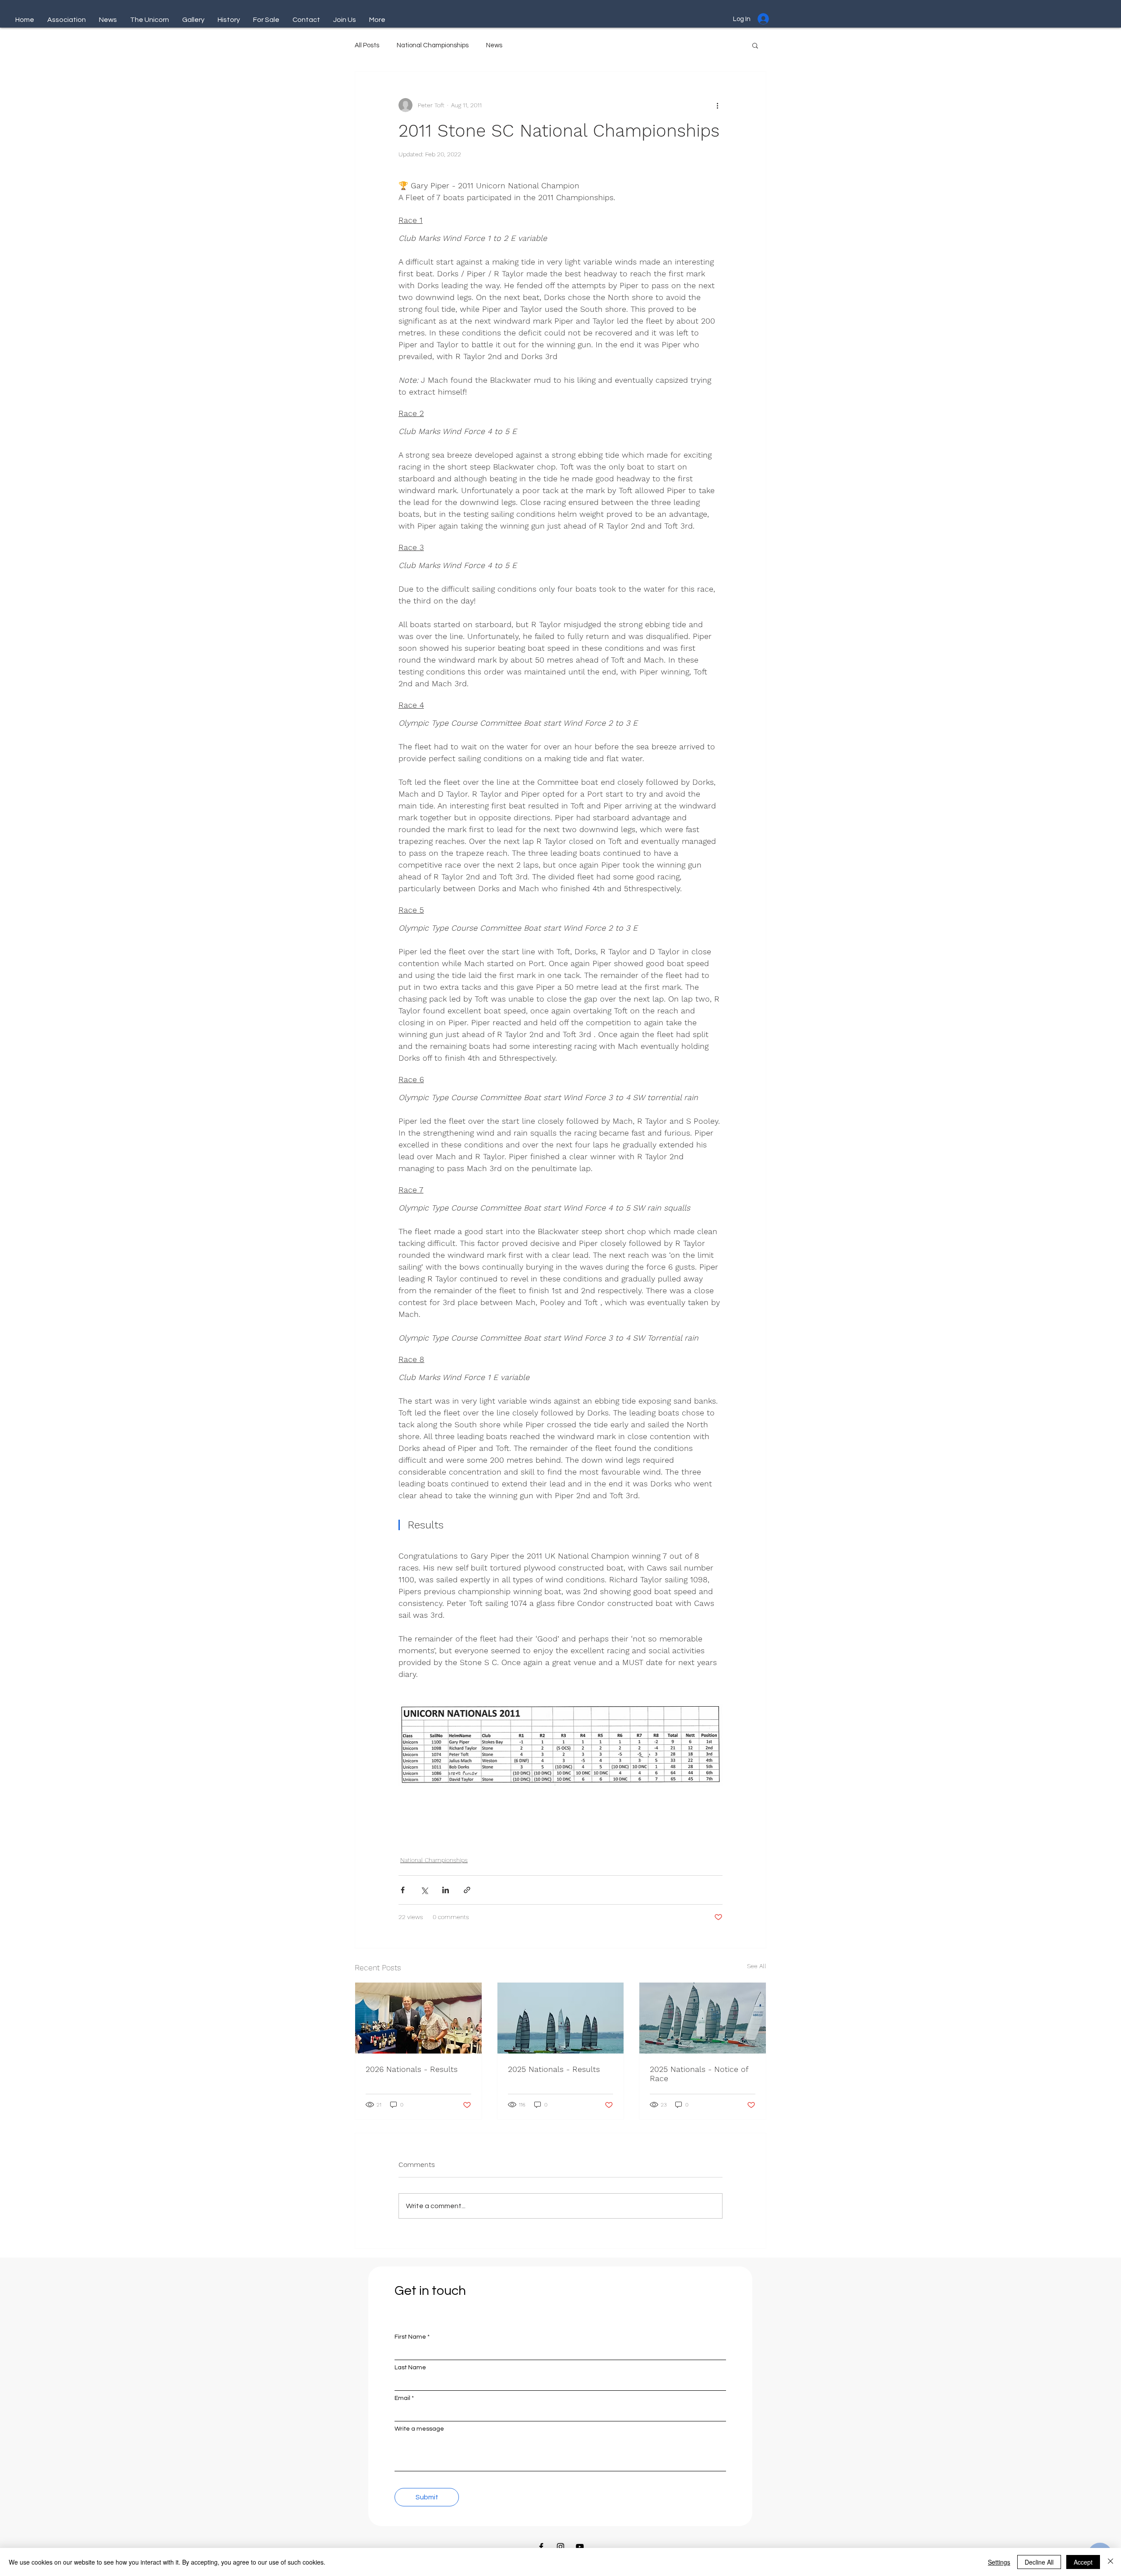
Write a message (419, 2429)
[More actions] (717, 105)
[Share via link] (467, 1890)
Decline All (1039, 2562)
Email (402, 2398)
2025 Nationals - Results (554, 2069)
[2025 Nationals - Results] (561, 2018)
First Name (410, 2337)
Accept (1083, 2562)
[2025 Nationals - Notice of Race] (703, 2018)
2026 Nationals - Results (412, 2069)
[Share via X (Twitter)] (424, 1890)
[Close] (1110, 2562)
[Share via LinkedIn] (446, 1890)
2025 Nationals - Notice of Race (699, 2074)
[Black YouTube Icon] (580, 2547)
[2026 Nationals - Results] (418, 2018)
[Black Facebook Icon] (541, 2547)
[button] (755, 45)
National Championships (433, 45)
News (494, 45)
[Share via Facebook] (403, 1890)
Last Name (410, 2368)
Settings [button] (999, 2562)
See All (757, 1966)
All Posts (367, 45)
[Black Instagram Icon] (560, 2547)
